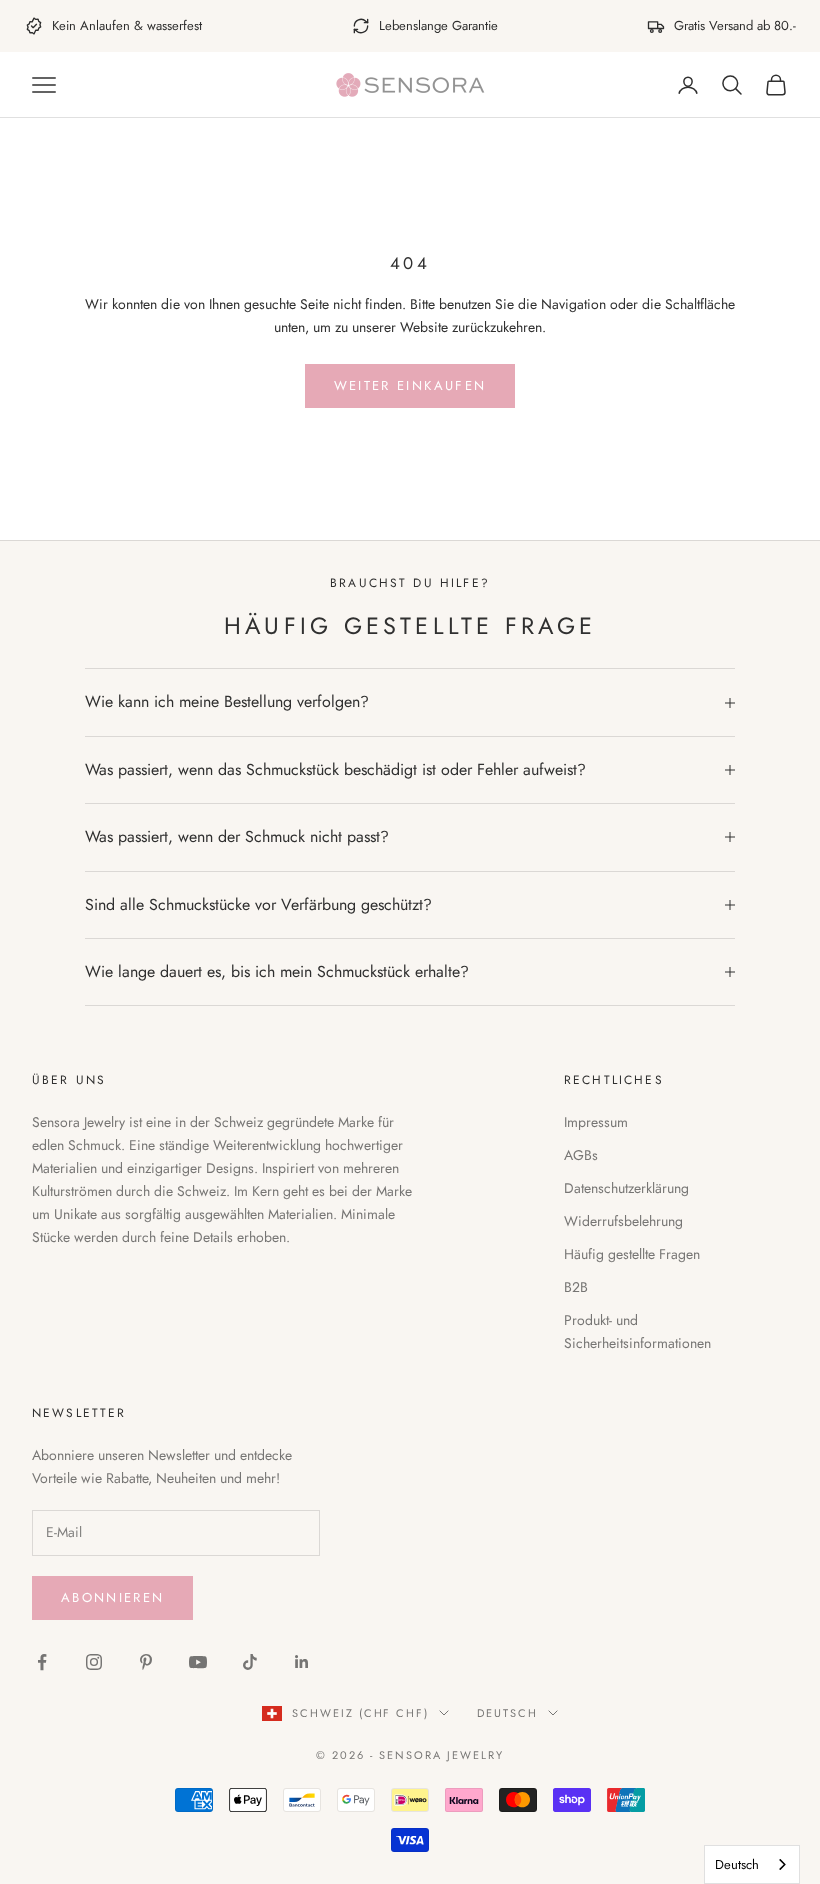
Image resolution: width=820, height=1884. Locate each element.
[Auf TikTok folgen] (250, 1662)
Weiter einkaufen (410, 385)
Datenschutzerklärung (626, 1188)
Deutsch (507, 1713)
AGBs (581, 1155)
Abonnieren (112, 1597)
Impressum (596, 1122)
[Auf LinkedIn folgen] (302, 1662)
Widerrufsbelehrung (623, 1221)
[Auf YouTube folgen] (198, 1662)
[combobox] (752, 1864)
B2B (576, 1287)
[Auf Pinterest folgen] (146, 1662)
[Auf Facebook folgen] (42, 1662)
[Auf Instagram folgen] (94, 1662)
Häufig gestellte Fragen (632, 1254)
